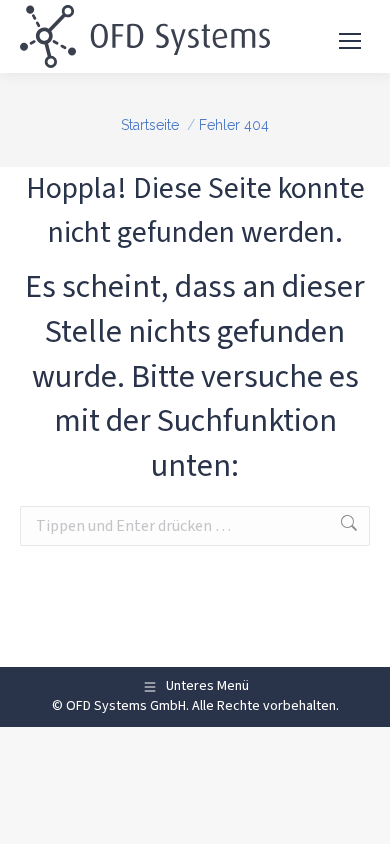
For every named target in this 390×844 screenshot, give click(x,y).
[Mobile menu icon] (350, 37)
